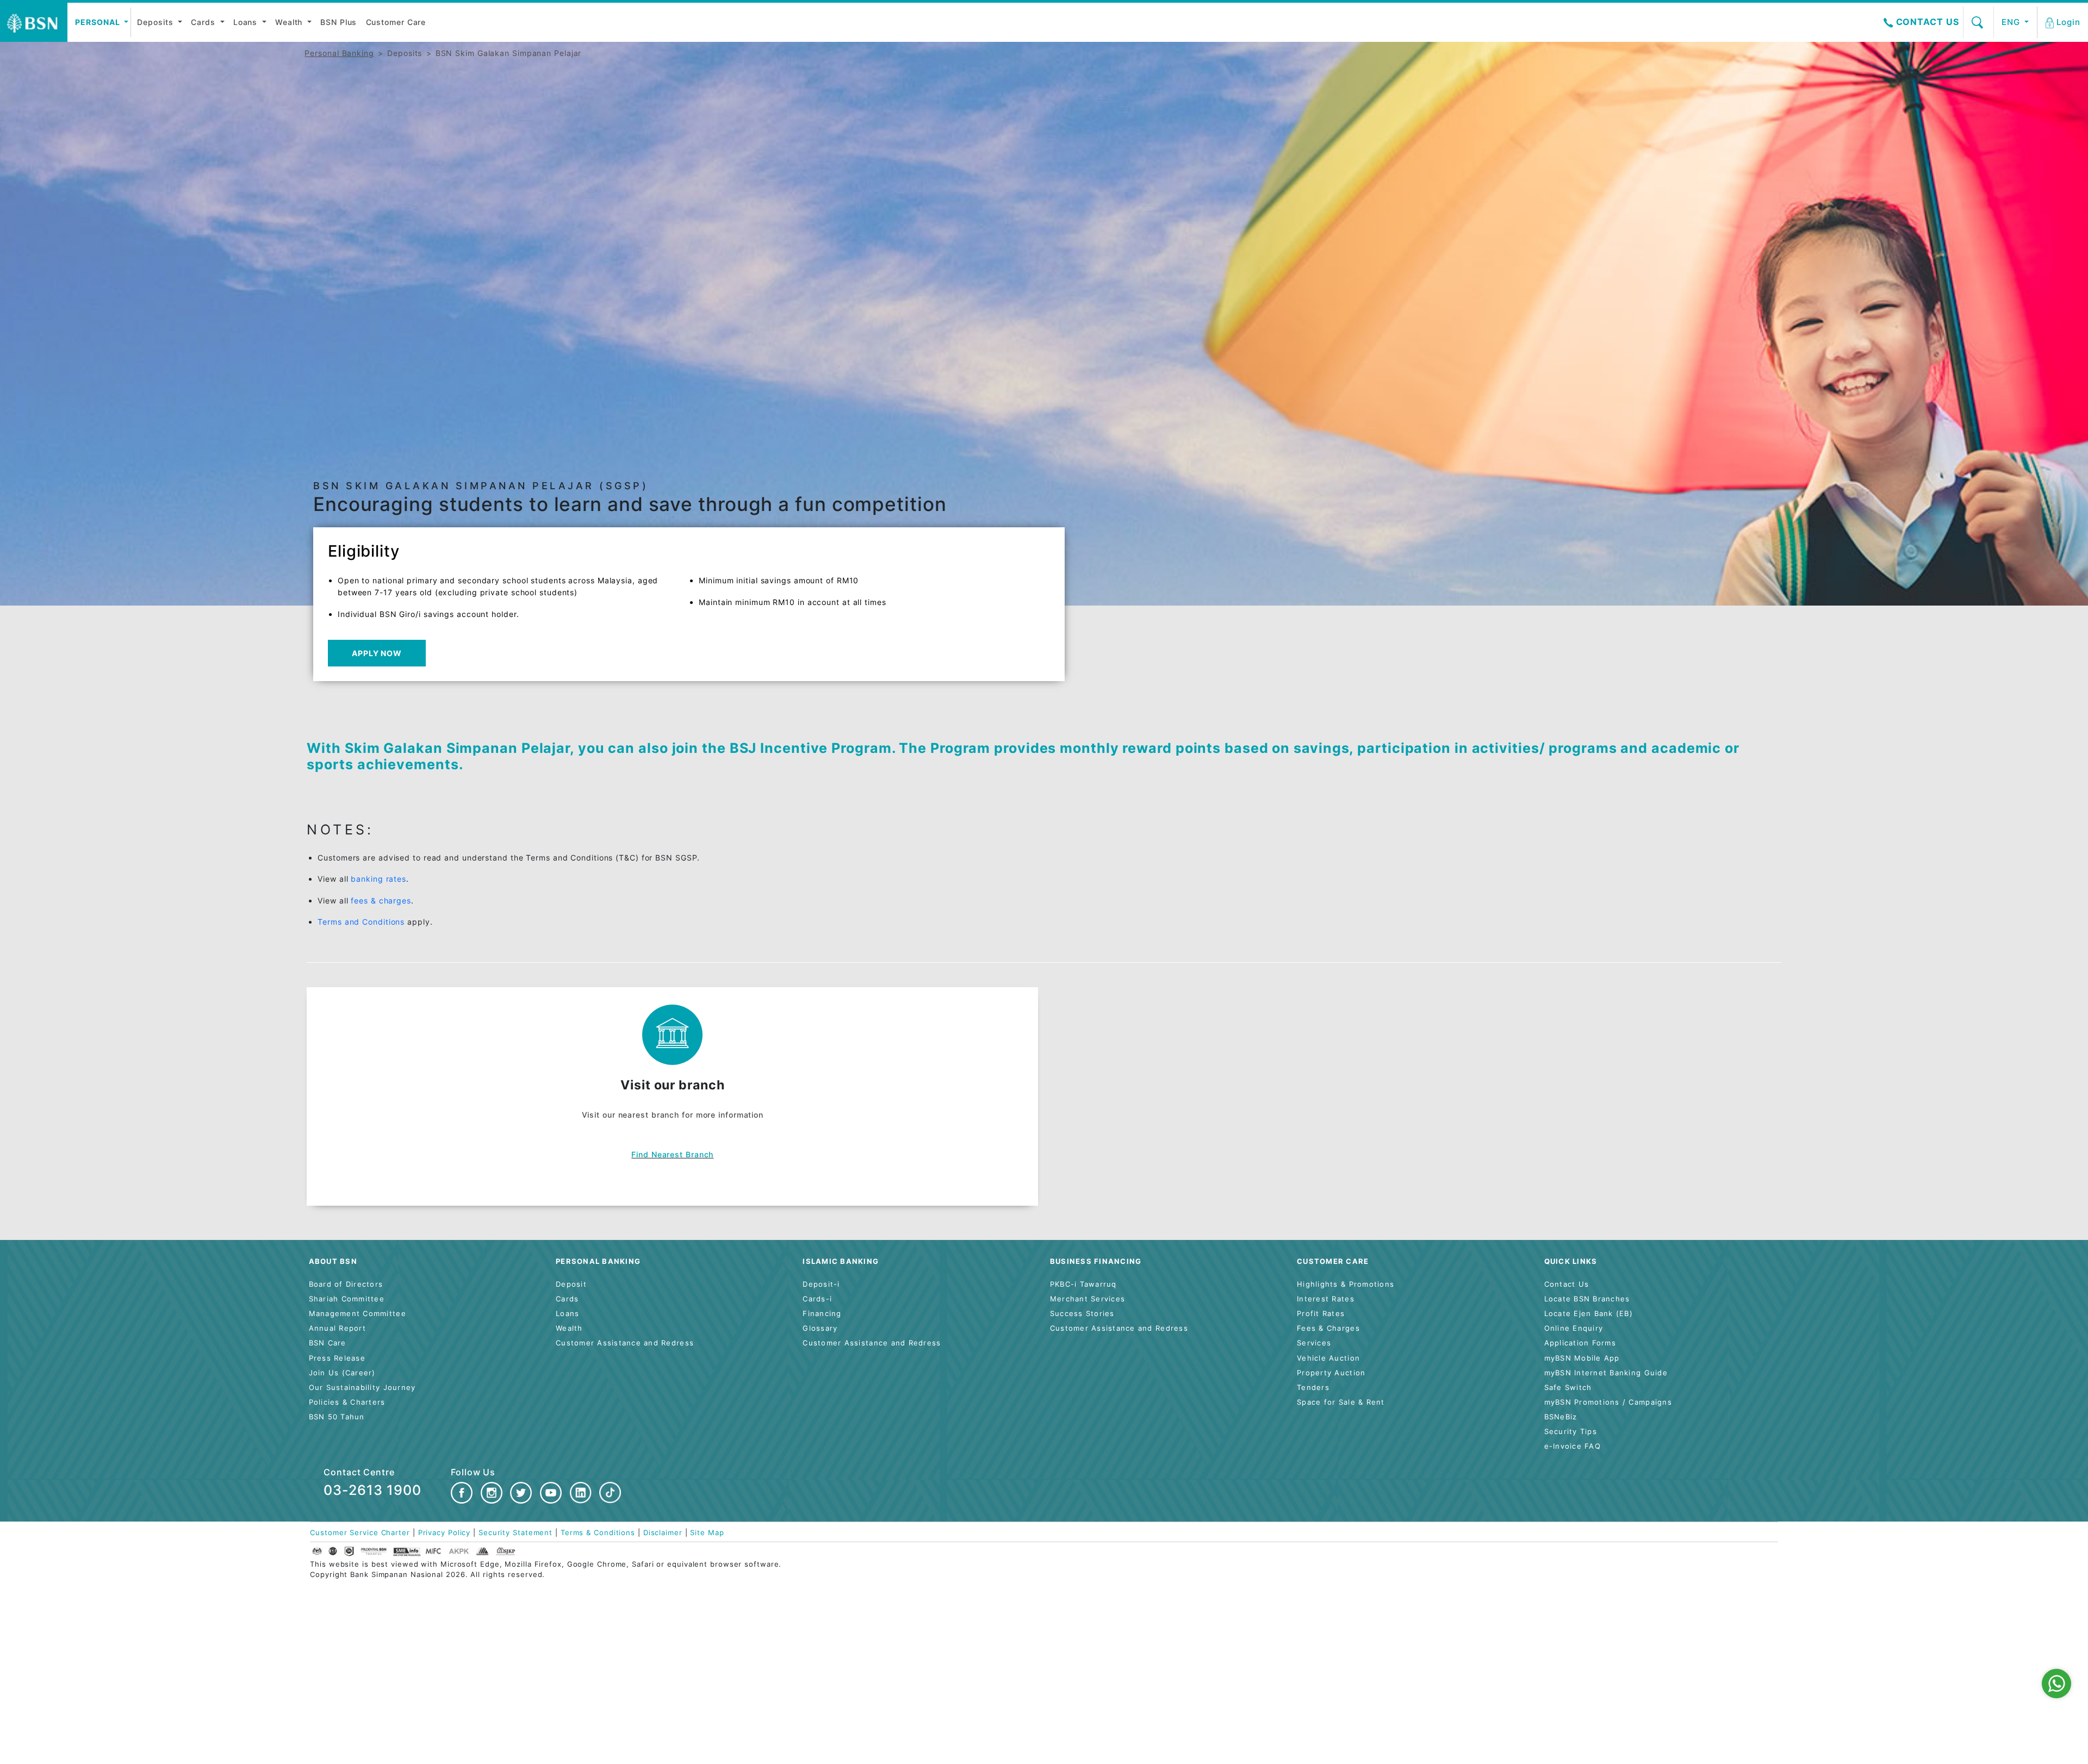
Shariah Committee (347, 1299)
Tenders (1313, 1388)
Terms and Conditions (361, 922)
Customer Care (396, 22)
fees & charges (381, 900)
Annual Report (337, 1328)
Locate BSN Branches (1587, 1299)
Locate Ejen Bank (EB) (1589, 1314)
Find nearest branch (672, 1154)
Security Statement (515, 1533)
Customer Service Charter (360, 1533)
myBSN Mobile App (1582, 1358)
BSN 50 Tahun (337, 1417)
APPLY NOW (377, 653)
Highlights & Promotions (1346, 1284)
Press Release (337, 1358)
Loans (247, 22)
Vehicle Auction (1328, 1358)
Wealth (290, 22)
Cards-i (817, 1299)
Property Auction (1331, 1373)
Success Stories (1082, 1314)
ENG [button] (2012, 22)
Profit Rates (1321, 1314)
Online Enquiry (1574, 1328)
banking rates (378, 879)
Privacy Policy (445, 1533)
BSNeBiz (1561, 1417)
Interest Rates (1326, 1299)
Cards (204, 22)
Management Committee (358, 1314)
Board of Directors (346, 1284)
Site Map (707, 1533)
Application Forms (1580, 1343)
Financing (822, 1314)
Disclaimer (663, 1533)
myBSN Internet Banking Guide (1606, 1373)
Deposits (156, 22)
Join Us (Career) (342, 1373)
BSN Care (328, 1343)
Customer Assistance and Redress (625, 1343)
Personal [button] (98, 22)
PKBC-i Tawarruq (1083, 1284)
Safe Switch (1568, 1388)
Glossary (820, 1328)
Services (1314, 1343)
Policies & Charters (347, 1402)
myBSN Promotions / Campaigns (1608, 1402)
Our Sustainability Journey (362, 1388)
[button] (2064, 22)
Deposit (571, 1284)
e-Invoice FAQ (1573, 1446)
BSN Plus (338, 22)
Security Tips (1571, 1432)
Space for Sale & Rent (1341, 1402)
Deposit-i (821, 1284)
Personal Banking (339, 53)
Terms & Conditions (598, 1533)
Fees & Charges (1328, 1328)
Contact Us (1926, 22)
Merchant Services (1087, 1299)
